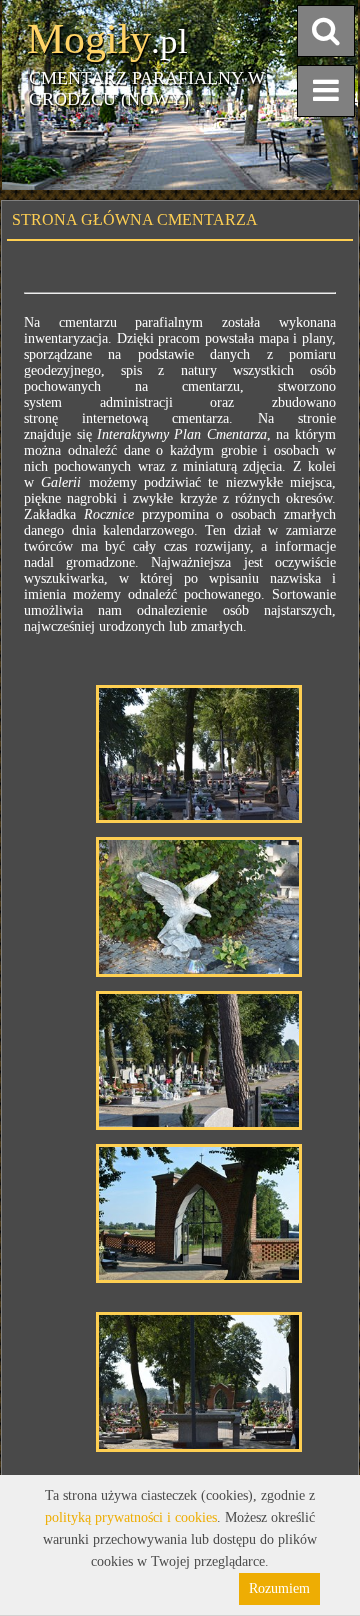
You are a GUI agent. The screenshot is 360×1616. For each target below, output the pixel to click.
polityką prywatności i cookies (131, 1517)
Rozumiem (279, 1588)
